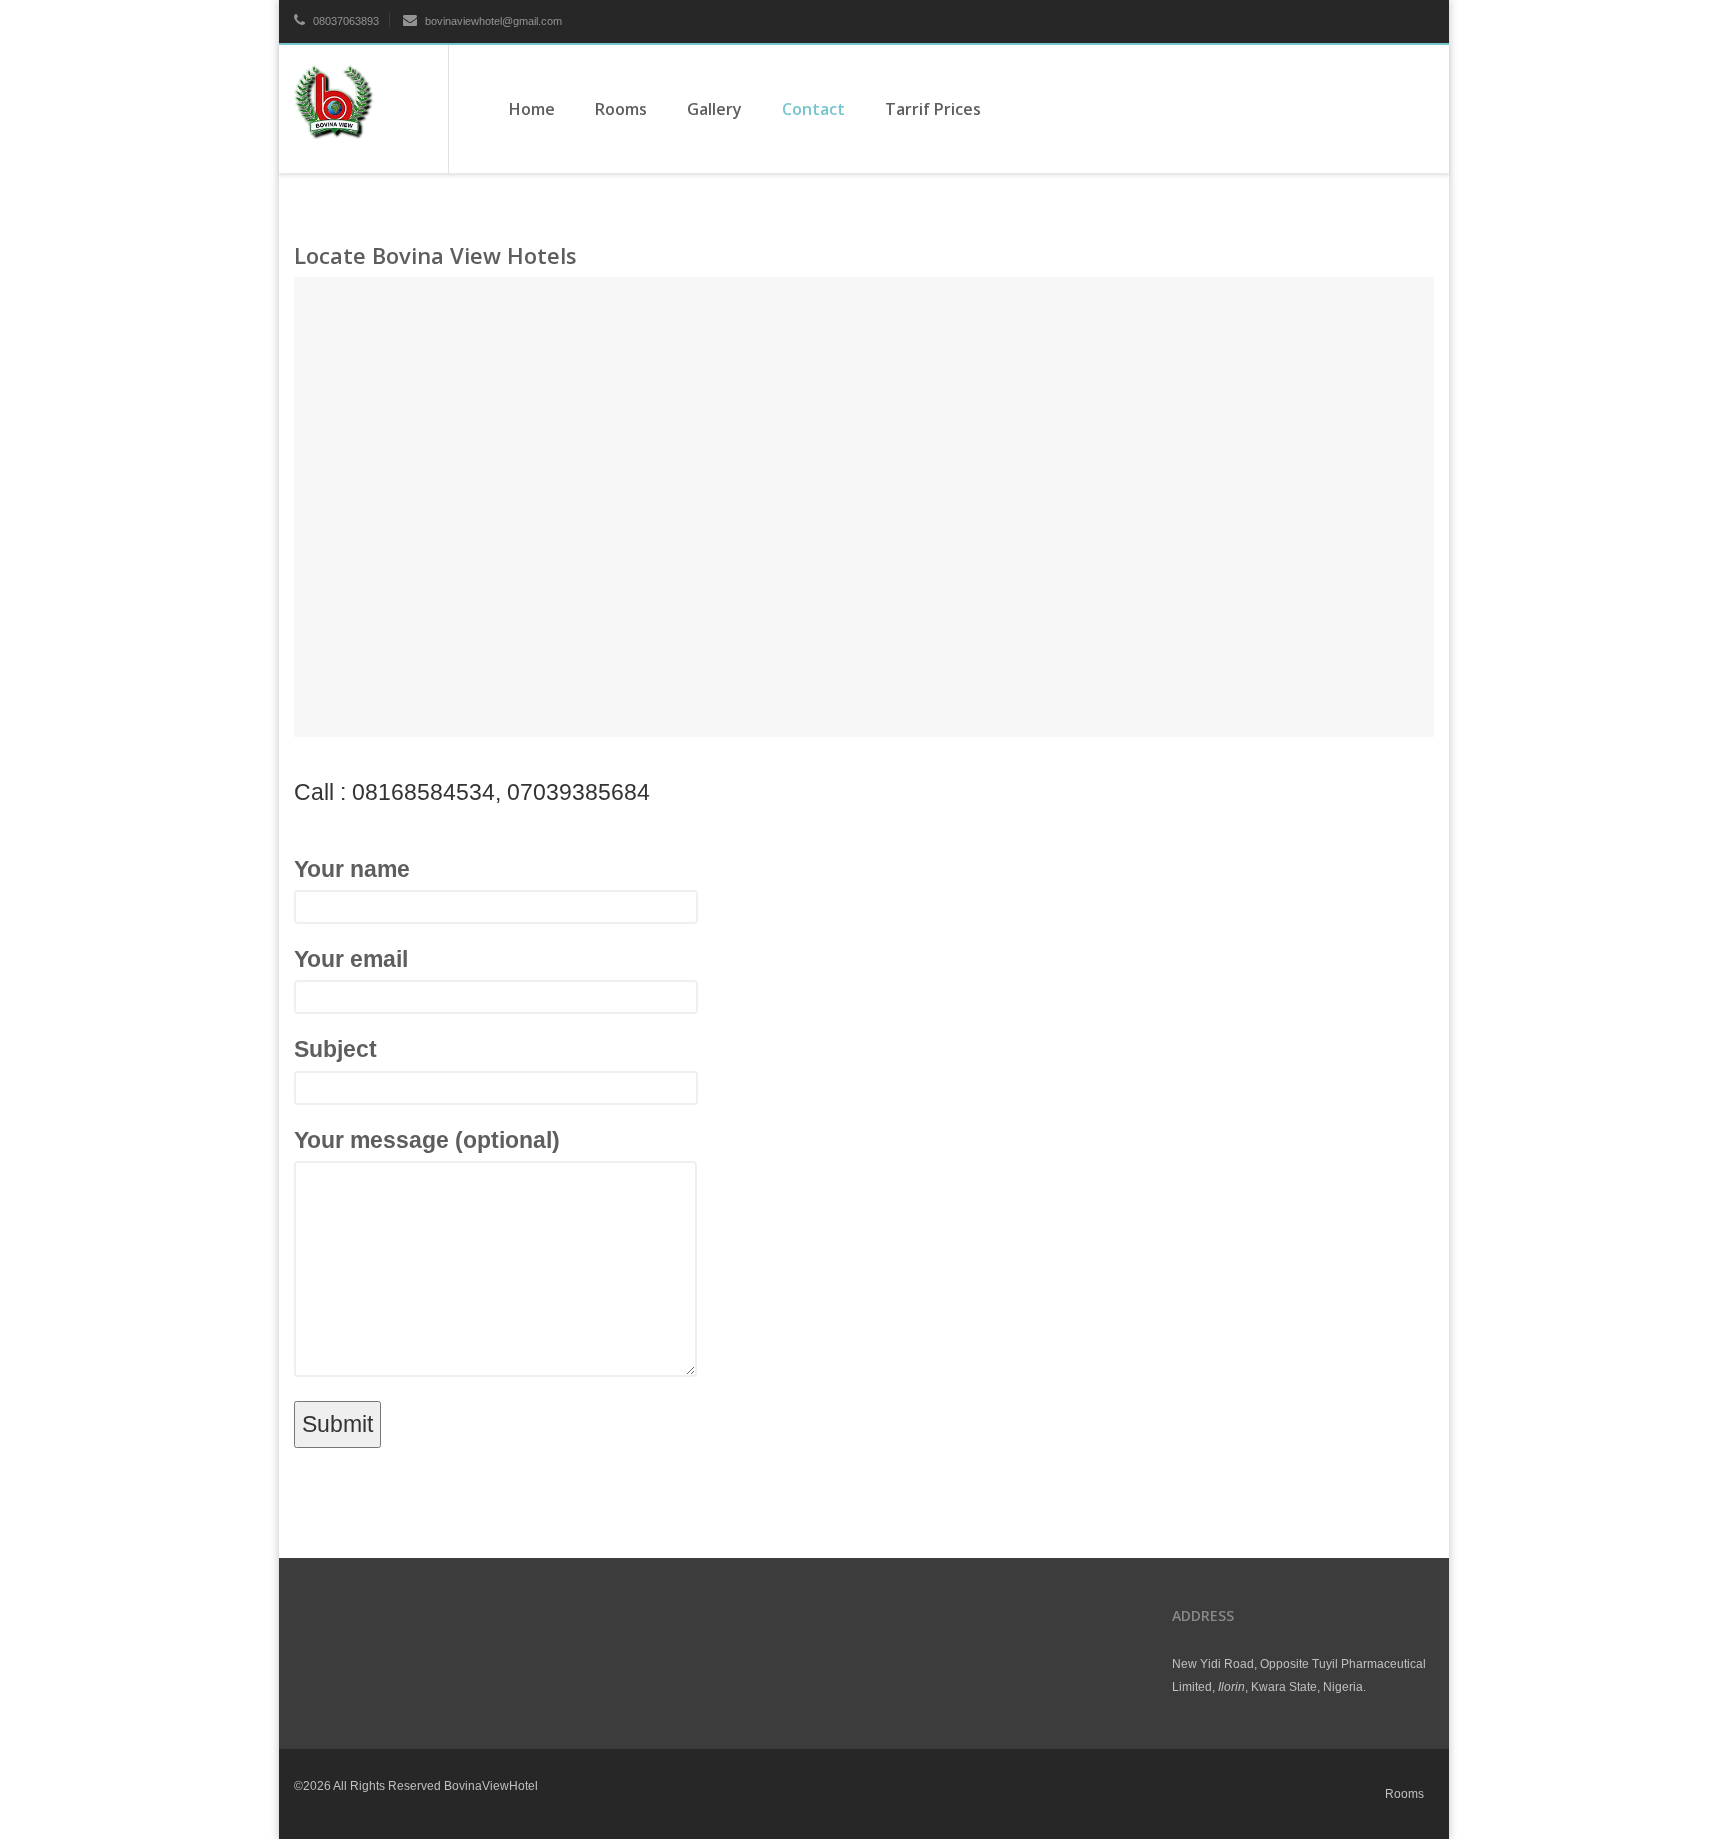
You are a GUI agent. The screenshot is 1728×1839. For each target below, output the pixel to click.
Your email (351, 959)
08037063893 (344, 21)
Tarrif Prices (933, 109)
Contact (813, 109)
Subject (335, 1049)
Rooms (621, 109)
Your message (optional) (427, 1140)
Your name (352, 869)
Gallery (714, 109)
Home (532, 109)
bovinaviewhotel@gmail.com (493, 21)
